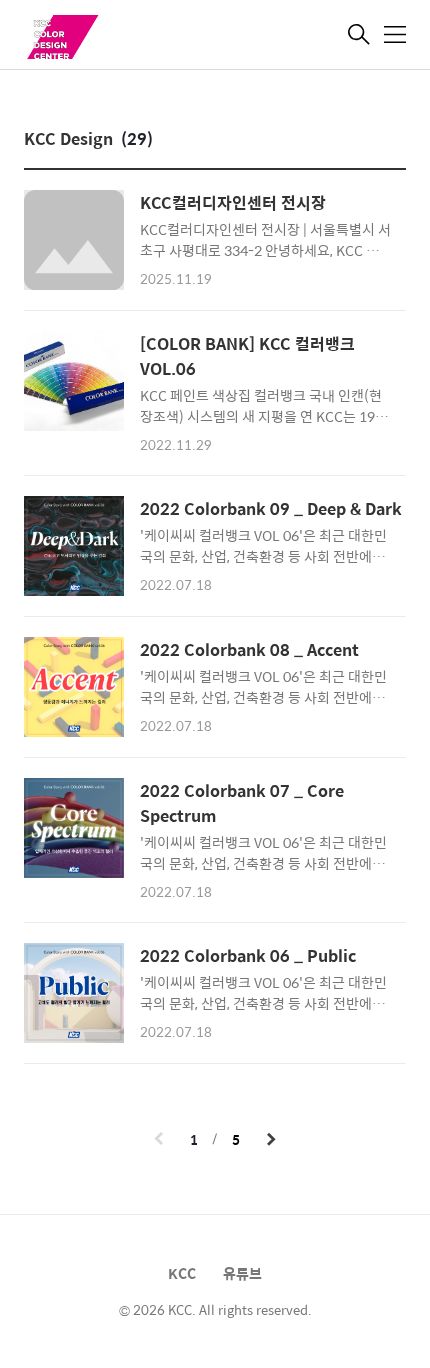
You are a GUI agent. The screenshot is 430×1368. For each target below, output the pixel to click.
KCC (182, 1273)
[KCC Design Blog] (124, 37)
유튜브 (242, 1273)
